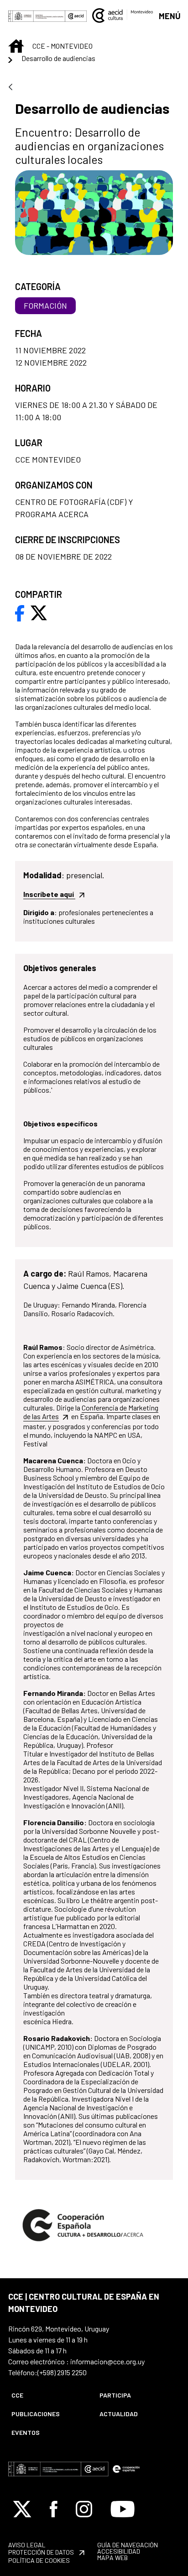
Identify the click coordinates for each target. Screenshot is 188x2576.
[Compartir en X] (39, 612)
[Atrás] (10, 88)
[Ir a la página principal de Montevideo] (123, 14)
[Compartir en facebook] (20, 612)
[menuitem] (48, 2395)
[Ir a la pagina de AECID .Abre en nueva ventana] (76, 15)
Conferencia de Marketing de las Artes (91, 1412)
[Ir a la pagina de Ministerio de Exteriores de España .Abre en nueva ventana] (37, 15)
